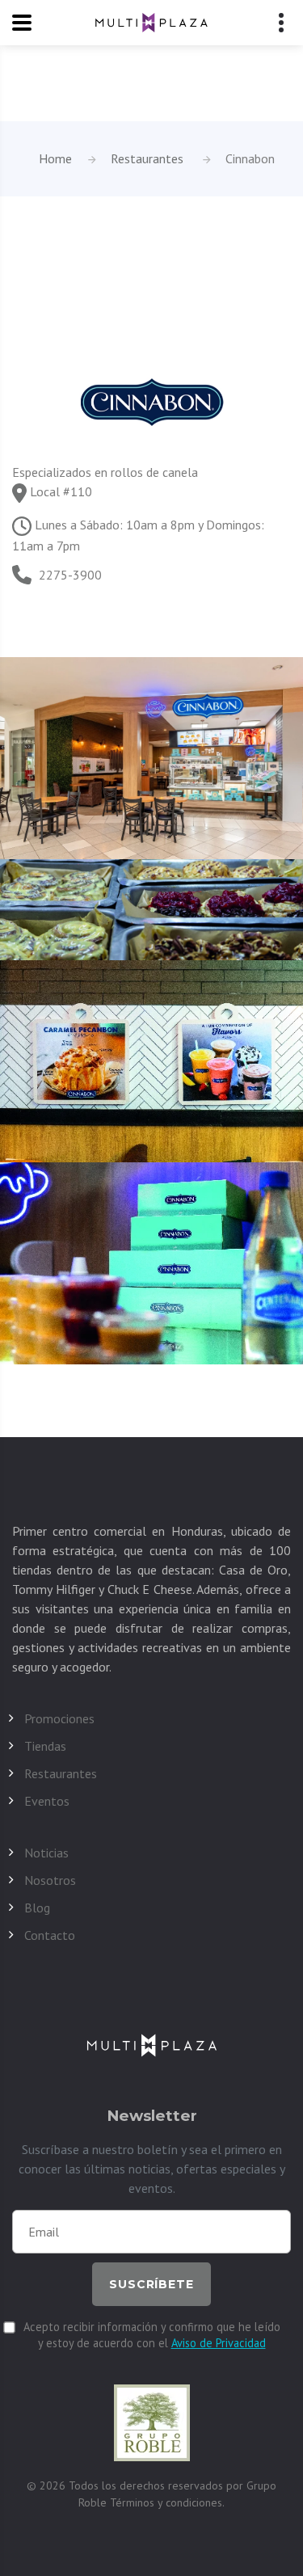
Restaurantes (147, 158)
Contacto (50, 1935)
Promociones (59, 1718)
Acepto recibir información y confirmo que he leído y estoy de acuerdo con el (152, 2335)
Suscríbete (151, 2284)
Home (55, 158)
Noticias (46, 1853)
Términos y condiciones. (167, 2502)
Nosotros (50, 1880)
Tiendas (45, 1746)
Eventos (47, 1801)
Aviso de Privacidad (219, 2343)
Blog (37, 1908)
